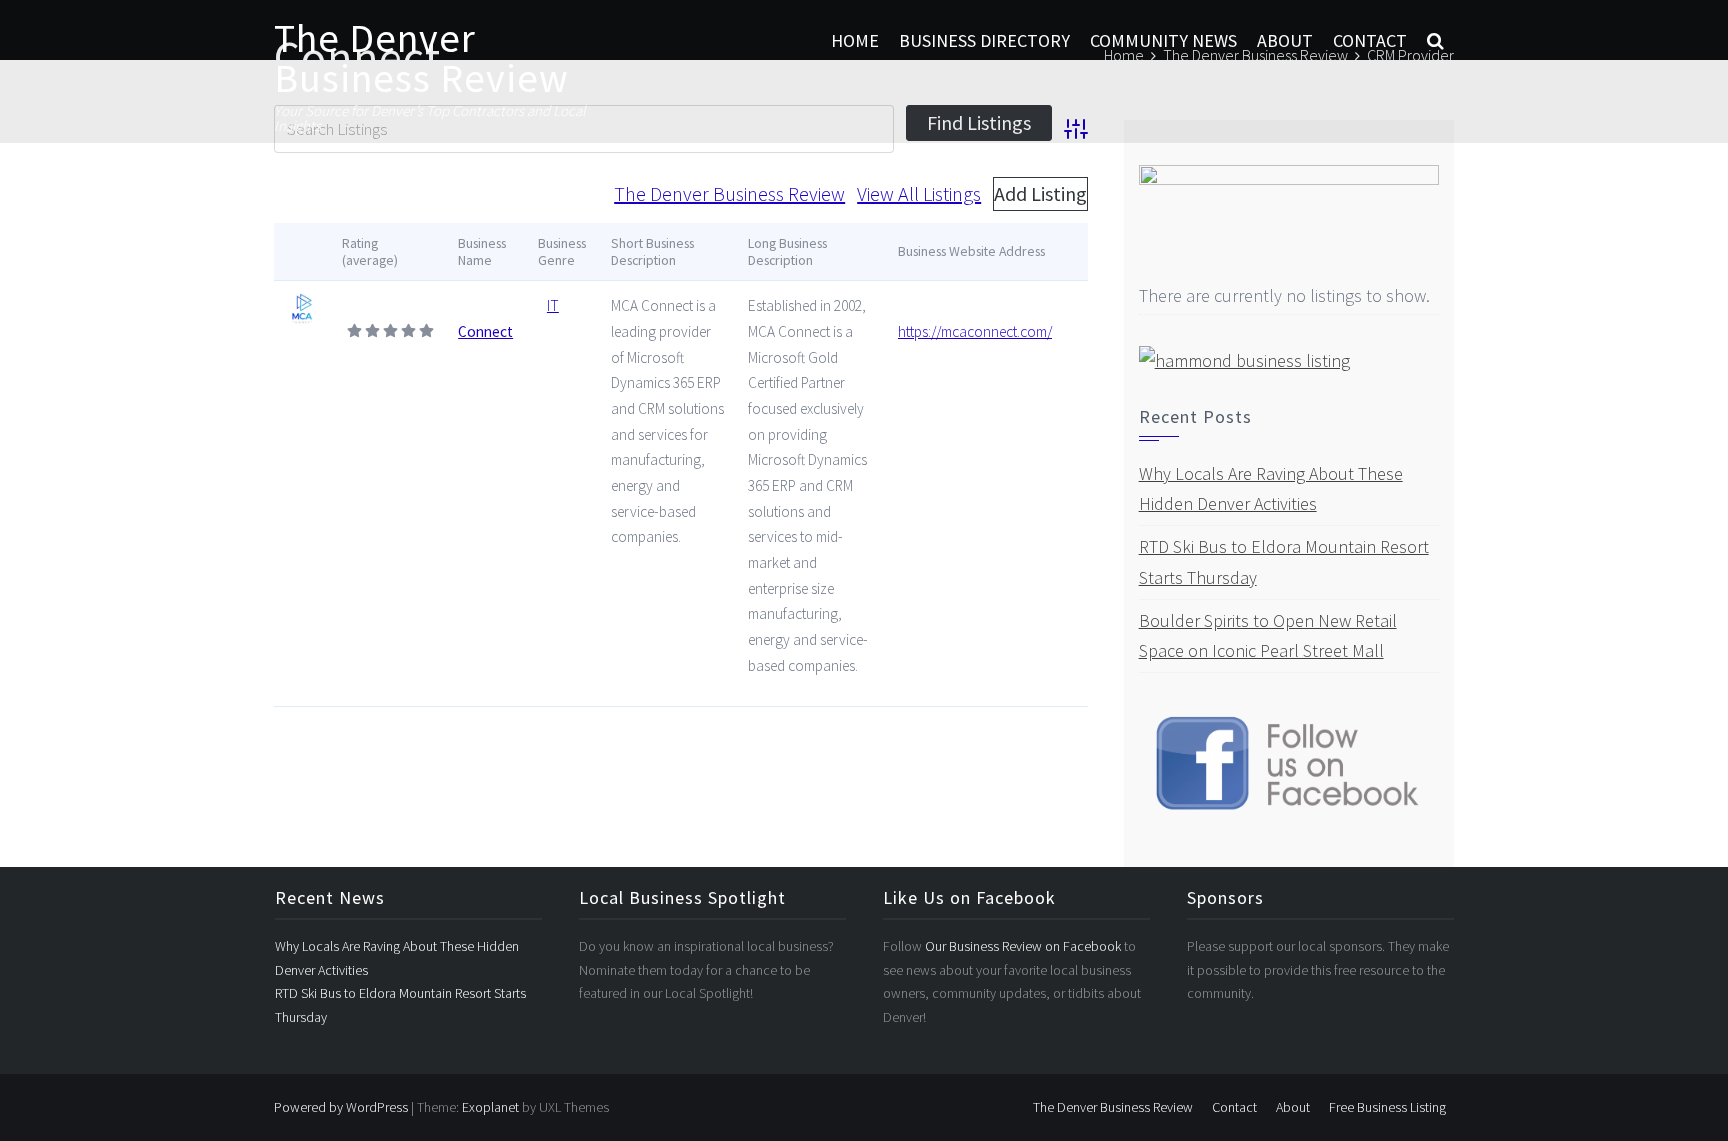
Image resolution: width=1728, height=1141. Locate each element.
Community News (1163, 40)
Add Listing (1040, 193)
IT (553, 305)
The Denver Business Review (421, 58)
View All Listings (919, 193)
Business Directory (984, 40)
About (1285, 40)
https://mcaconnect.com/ (975, 331)
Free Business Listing (1387, 1107)
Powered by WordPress (341, 1107)
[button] (1435, 41)
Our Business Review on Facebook (1024, 946)
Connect (485, 331)
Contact (1370, 40)
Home (855, 40)
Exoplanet (490, 1107)
